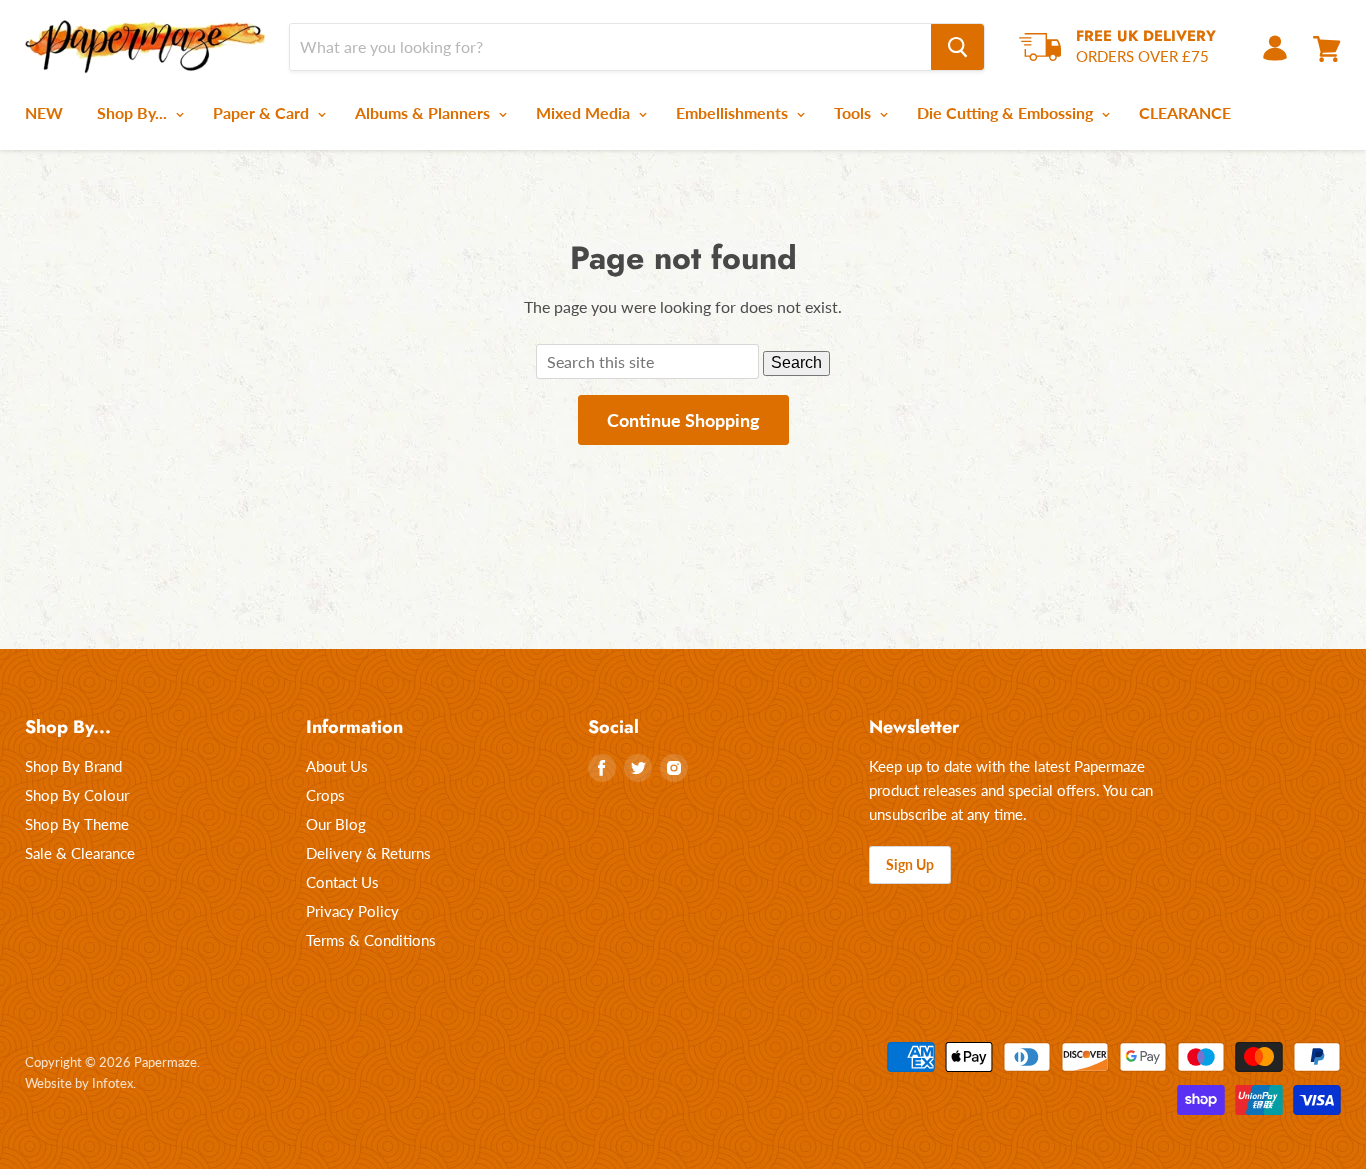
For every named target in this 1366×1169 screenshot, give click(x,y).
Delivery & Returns (368, 853)
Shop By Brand (73, 766)
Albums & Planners (424, 112)
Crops (325, 795)
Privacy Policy (352, 911)
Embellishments (734, 112)
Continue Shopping (683, 420)
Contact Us (342, 882)
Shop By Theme (77, 824)
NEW (44, 112)
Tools (854, 112)
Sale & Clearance (80, 853)
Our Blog (336, 824)
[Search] (957, 47)
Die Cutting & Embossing (1007, 112)
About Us (337, 766)
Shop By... (134, 112)
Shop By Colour (77, 795)
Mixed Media (585, 112)
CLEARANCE (1185, 112)
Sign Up (910, 864)
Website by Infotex (79, 1083)
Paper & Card (263, 112)
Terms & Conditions (371, 940)
